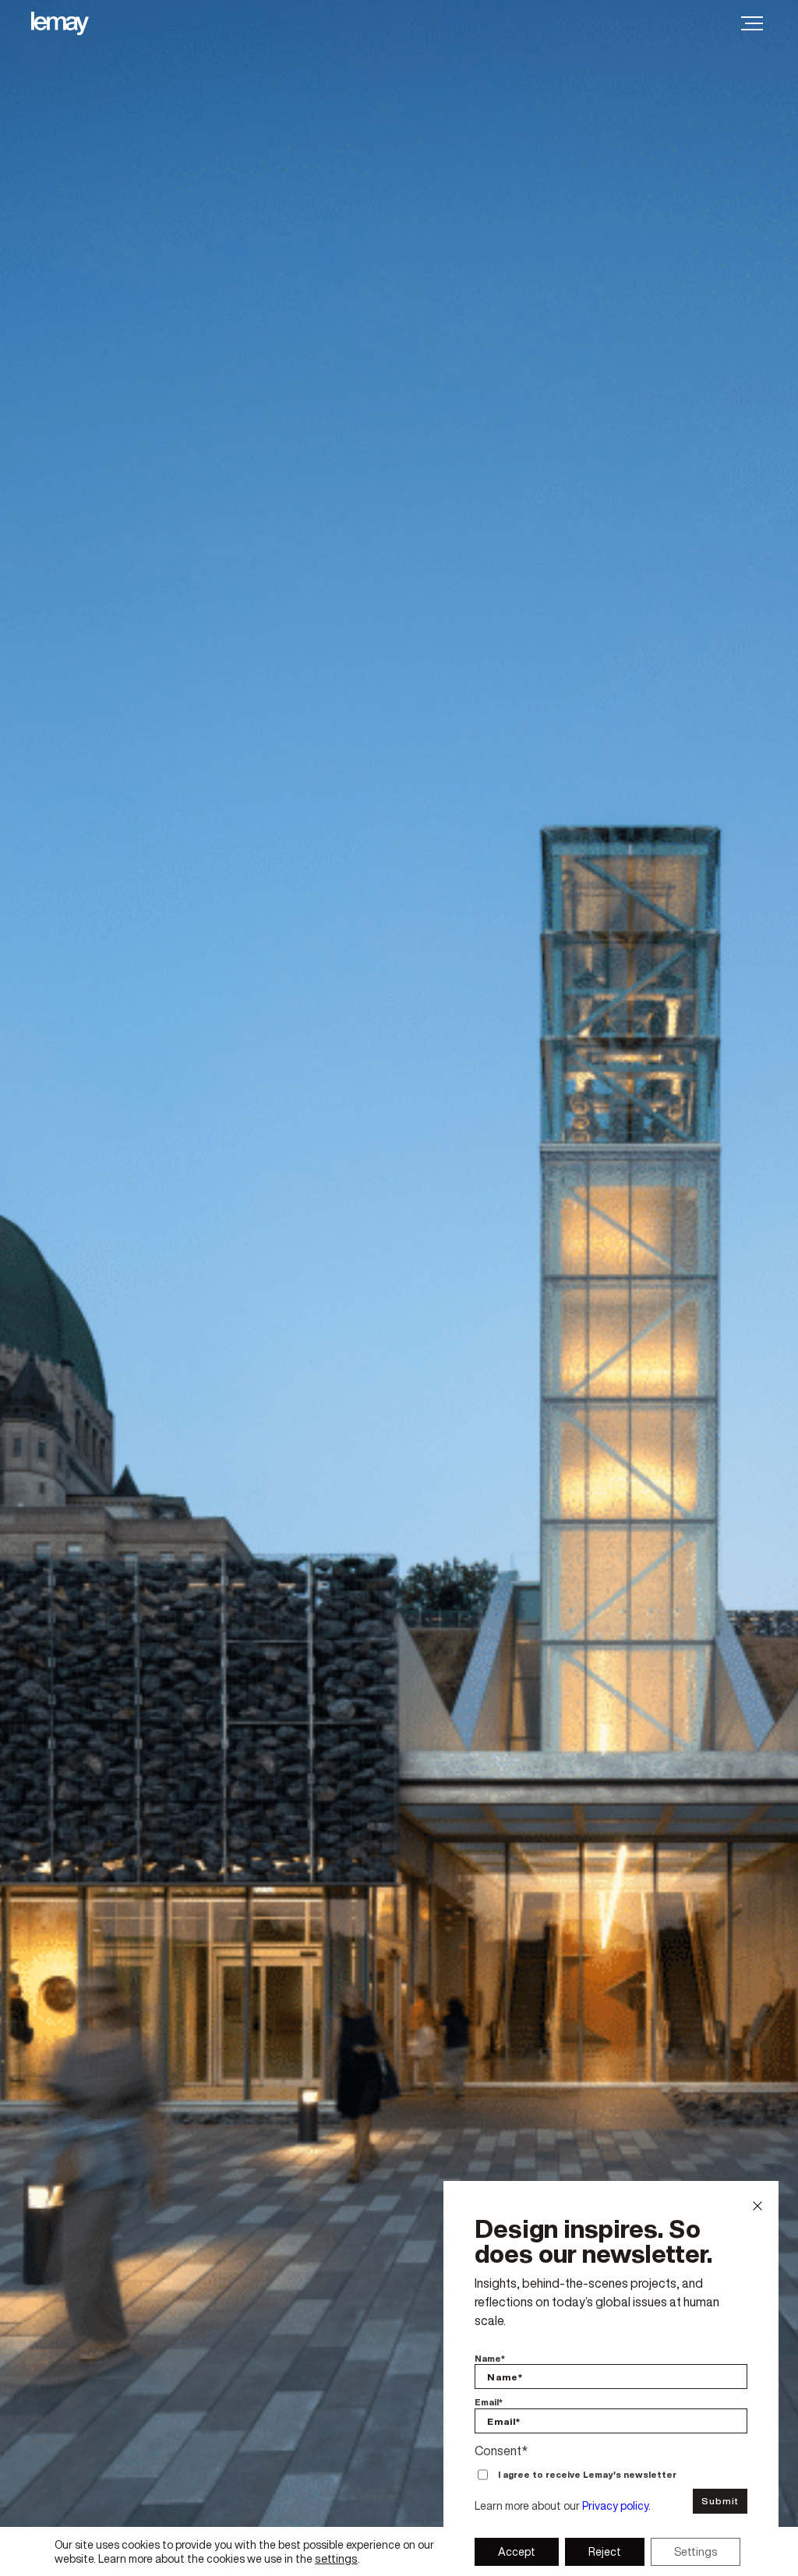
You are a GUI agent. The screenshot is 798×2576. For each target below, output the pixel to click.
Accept (517, 2551)
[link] (73, 23)
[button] (752, 23)
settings (336, 2559)
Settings (696, 2551)
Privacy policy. (616, 2505)
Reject (605, 2551)
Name (490, 2359)
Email (489, 2403)
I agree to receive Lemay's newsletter (587, 2475)
